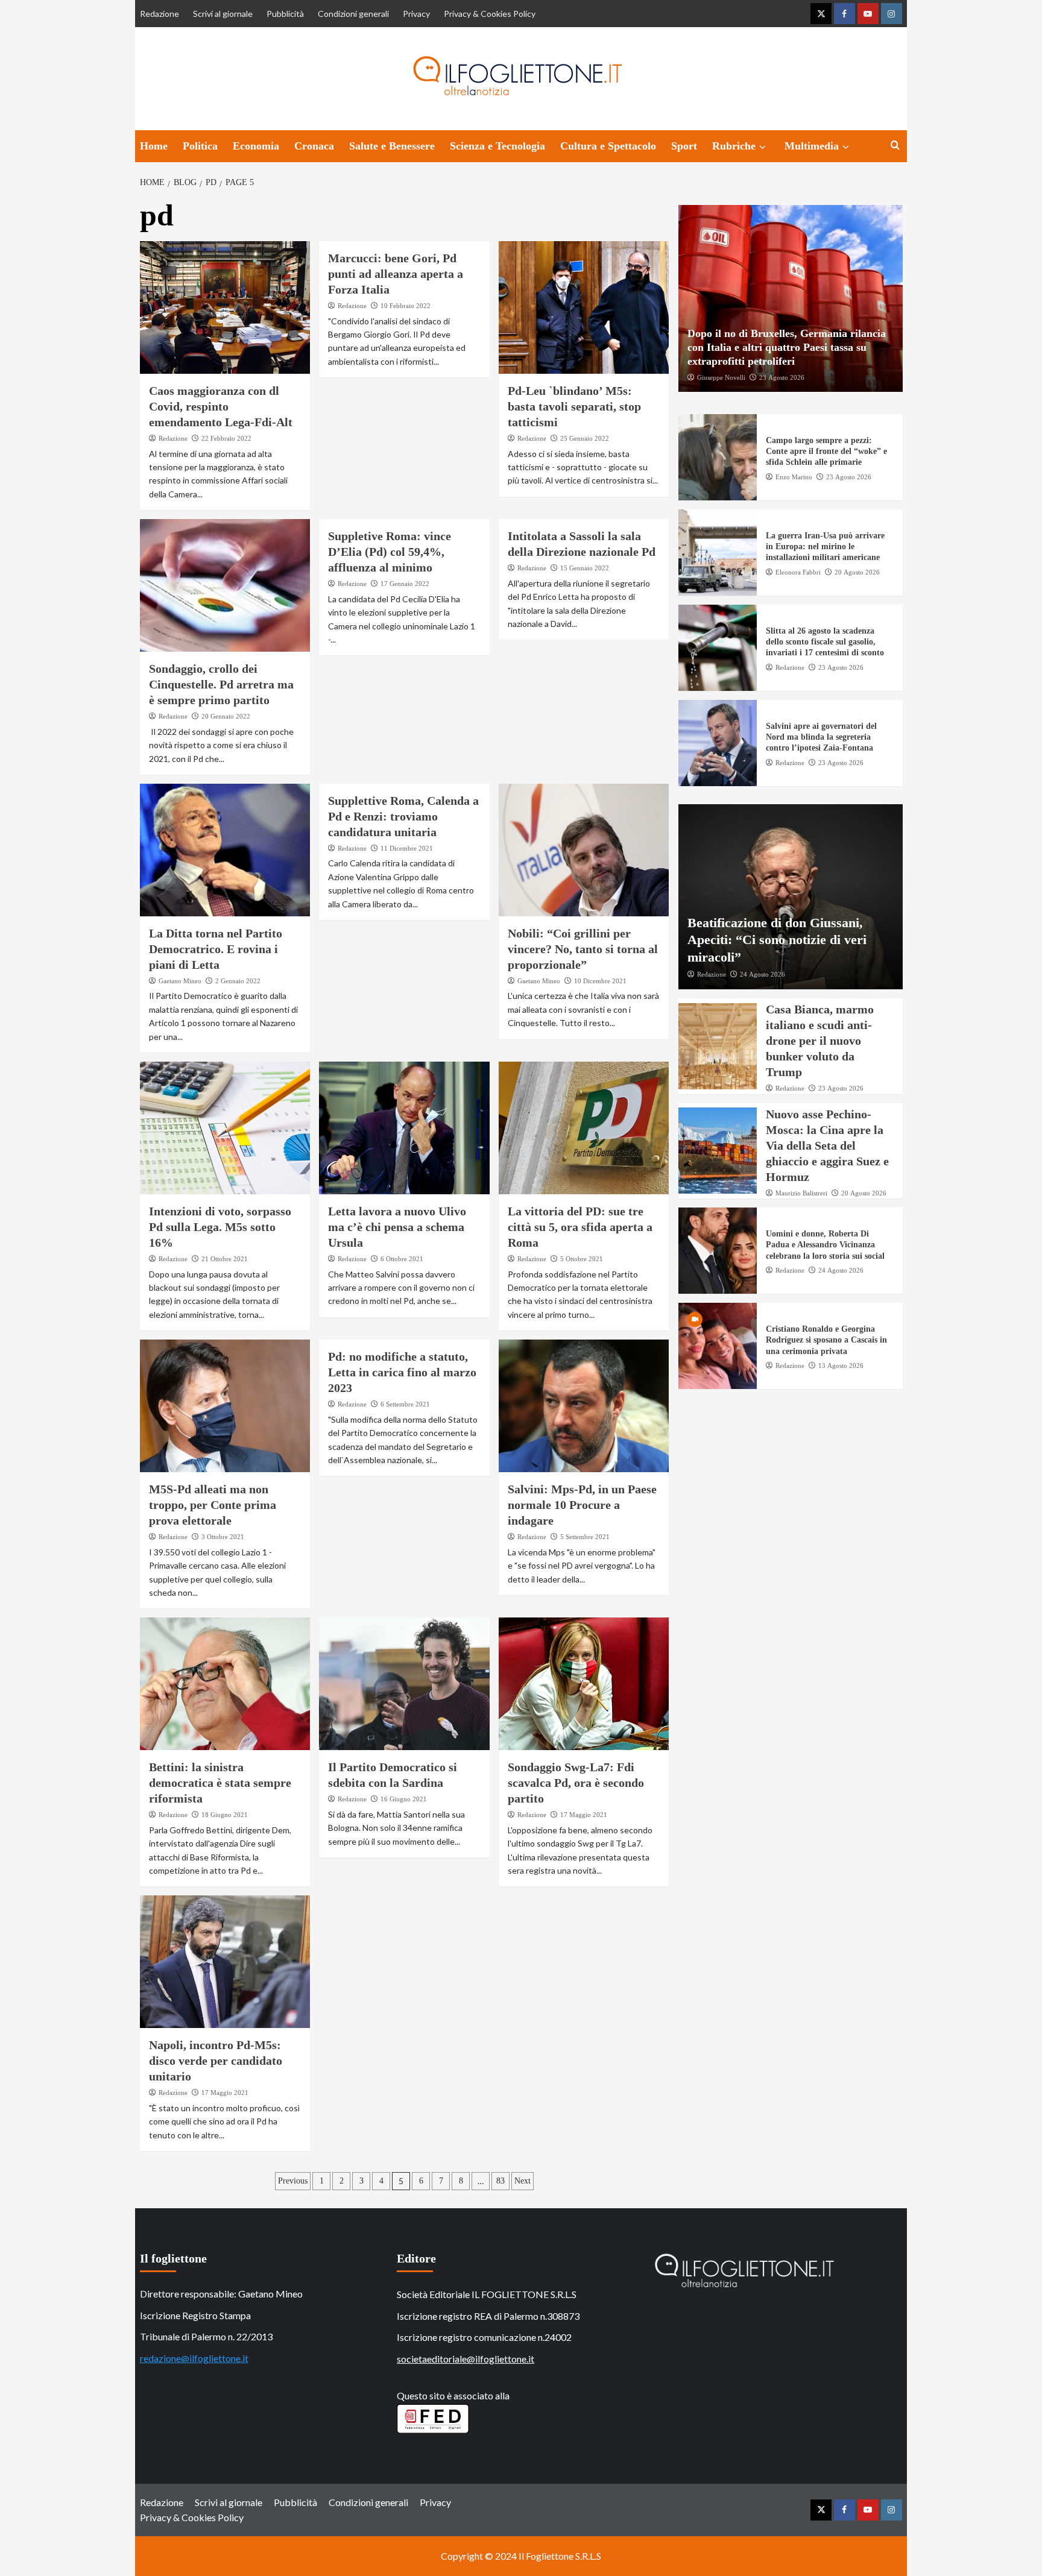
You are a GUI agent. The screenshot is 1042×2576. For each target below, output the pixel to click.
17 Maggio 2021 (584, 1815)
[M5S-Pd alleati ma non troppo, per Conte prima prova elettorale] (225, 1406)
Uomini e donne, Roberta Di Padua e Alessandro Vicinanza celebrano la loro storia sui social (825, 1245)
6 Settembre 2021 (405, 1404)
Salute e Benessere (392, 146)
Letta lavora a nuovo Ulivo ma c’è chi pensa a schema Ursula (397, 1227)
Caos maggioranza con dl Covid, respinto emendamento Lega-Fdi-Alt (221, 406)
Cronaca (314, 146)
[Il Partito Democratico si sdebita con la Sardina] (404, 1684)
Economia (256, 146)
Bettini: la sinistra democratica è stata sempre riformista (220, 1783)
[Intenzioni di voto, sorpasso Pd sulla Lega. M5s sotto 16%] (225, 1128)
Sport (684, 146)
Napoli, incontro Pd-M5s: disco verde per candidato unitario (216, 2061)
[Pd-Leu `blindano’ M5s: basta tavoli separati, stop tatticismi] (584, 307)
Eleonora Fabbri (798, 572)
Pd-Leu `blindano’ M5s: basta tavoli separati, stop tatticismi (574, 406)
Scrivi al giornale (223, 14)
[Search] (895, 146)
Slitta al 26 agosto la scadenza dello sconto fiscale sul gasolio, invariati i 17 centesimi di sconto (825, 642)
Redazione (159, 14)
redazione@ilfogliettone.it (194, 2358)
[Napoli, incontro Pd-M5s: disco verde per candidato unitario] (225, 1962)
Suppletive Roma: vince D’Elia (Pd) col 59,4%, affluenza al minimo (390, 552)
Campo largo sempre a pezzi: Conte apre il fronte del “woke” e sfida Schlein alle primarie (826, 451)
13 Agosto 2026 (841, 1365)
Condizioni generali (353, 14)
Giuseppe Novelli (721, 377)
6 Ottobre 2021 (402, 1259)
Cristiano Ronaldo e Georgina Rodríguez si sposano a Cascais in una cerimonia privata (826, 1340)
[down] (763, 147)
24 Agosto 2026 (763, 974)
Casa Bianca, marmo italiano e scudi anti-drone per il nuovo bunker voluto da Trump (820, 1041)
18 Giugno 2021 (225, 1815)
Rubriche (734, 146)
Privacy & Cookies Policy (490, 14)
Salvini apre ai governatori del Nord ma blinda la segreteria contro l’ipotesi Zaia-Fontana (821, 737)
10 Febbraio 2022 (406, 306)
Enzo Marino (794, 476)
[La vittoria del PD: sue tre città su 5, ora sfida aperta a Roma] (584, 1128)
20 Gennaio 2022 (226, 716)
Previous (293, 2181)
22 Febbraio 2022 (226, 438)
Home (154, 146)
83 (500, 2181)
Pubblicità (285, 14)
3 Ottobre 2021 (223, 1537)
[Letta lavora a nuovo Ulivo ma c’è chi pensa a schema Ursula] (404, 1128)
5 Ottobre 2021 (582, 1259)
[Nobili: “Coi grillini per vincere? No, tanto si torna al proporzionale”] (584, 850)
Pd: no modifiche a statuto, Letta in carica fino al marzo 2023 (402, 1372)
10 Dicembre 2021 (600, 981)
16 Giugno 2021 (404, 1799)
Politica (200, 146)
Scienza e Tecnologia (497, 146)
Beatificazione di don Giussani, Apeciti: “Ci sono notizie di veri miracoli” (777, 939)
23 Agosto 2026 (782, 377)
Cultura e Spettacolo (608, 146)
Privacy (416, 14)
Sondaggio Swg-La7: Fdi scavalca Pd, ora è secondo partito (576, 1783)
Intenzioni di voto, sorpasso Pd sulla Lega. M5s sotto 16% (220, 1227)
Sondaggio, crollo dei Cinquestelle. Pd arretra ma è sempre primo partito (221, 684)
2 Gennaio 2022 (238, 981)
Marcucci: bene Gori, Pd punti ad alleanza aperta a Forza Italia (396, 274)
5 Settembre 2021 (585, 1537)
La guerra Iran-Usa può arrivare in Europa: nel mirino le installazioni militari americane (825, 546)
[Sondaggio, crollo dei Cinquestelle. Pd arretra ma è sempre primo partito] (225, 585)
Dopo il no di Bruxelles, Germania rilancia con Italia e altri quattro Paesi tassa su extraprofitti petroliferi (787, 347)
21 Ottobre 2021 (225, 1259)
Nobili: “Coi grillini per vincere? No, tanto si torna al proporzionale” (583, 949)
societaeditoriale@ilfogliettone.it (466, 2359)
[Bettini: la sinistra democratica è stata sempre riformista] (225, 1684)
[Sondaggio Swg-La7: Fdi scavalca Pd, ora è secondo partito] (584, 1684)
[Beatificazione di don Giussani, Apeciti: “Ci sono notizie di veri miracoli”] (791, 897)
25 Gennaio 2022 (585, 438)
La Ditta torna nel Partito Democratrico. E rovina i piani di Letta (216, 949)
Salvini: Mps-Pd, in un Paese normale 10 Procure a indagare (582, 1505)
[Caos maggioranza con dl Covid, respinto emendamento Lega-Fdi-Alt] (225, 307)
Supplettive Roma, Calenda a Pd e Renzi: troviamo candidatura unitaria (403, 816)
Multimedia (812, 146)
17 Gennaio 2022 (405, 584)
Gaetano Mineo (180, 981)
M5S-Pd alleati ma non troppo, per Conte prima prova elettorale (213, 1505)
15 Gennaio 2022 (585, 568)
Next (523, 2181)
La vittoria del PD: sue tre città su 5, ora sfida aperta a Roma (580, 1227)
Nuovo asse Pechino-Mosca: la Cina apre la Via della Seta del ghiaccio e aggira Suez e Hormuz (827, 1145)
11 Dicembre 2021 (407, 848)
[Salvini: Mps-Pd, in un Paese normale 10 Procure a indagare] (584, 1406)
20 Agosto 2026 (857, 572)
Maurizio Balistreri (801, 1192)
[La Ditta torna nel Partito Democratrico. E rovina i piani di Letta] (225, 850)
